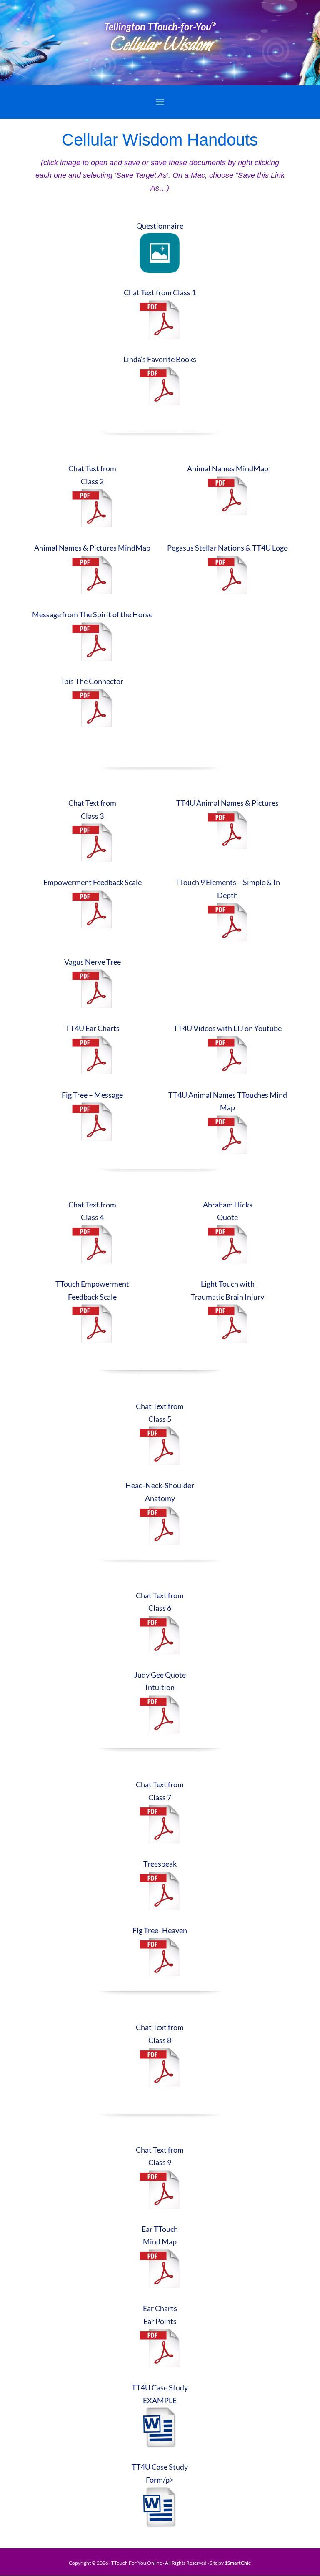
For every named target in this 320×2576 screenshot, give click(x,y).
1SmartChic (238, 2563)
